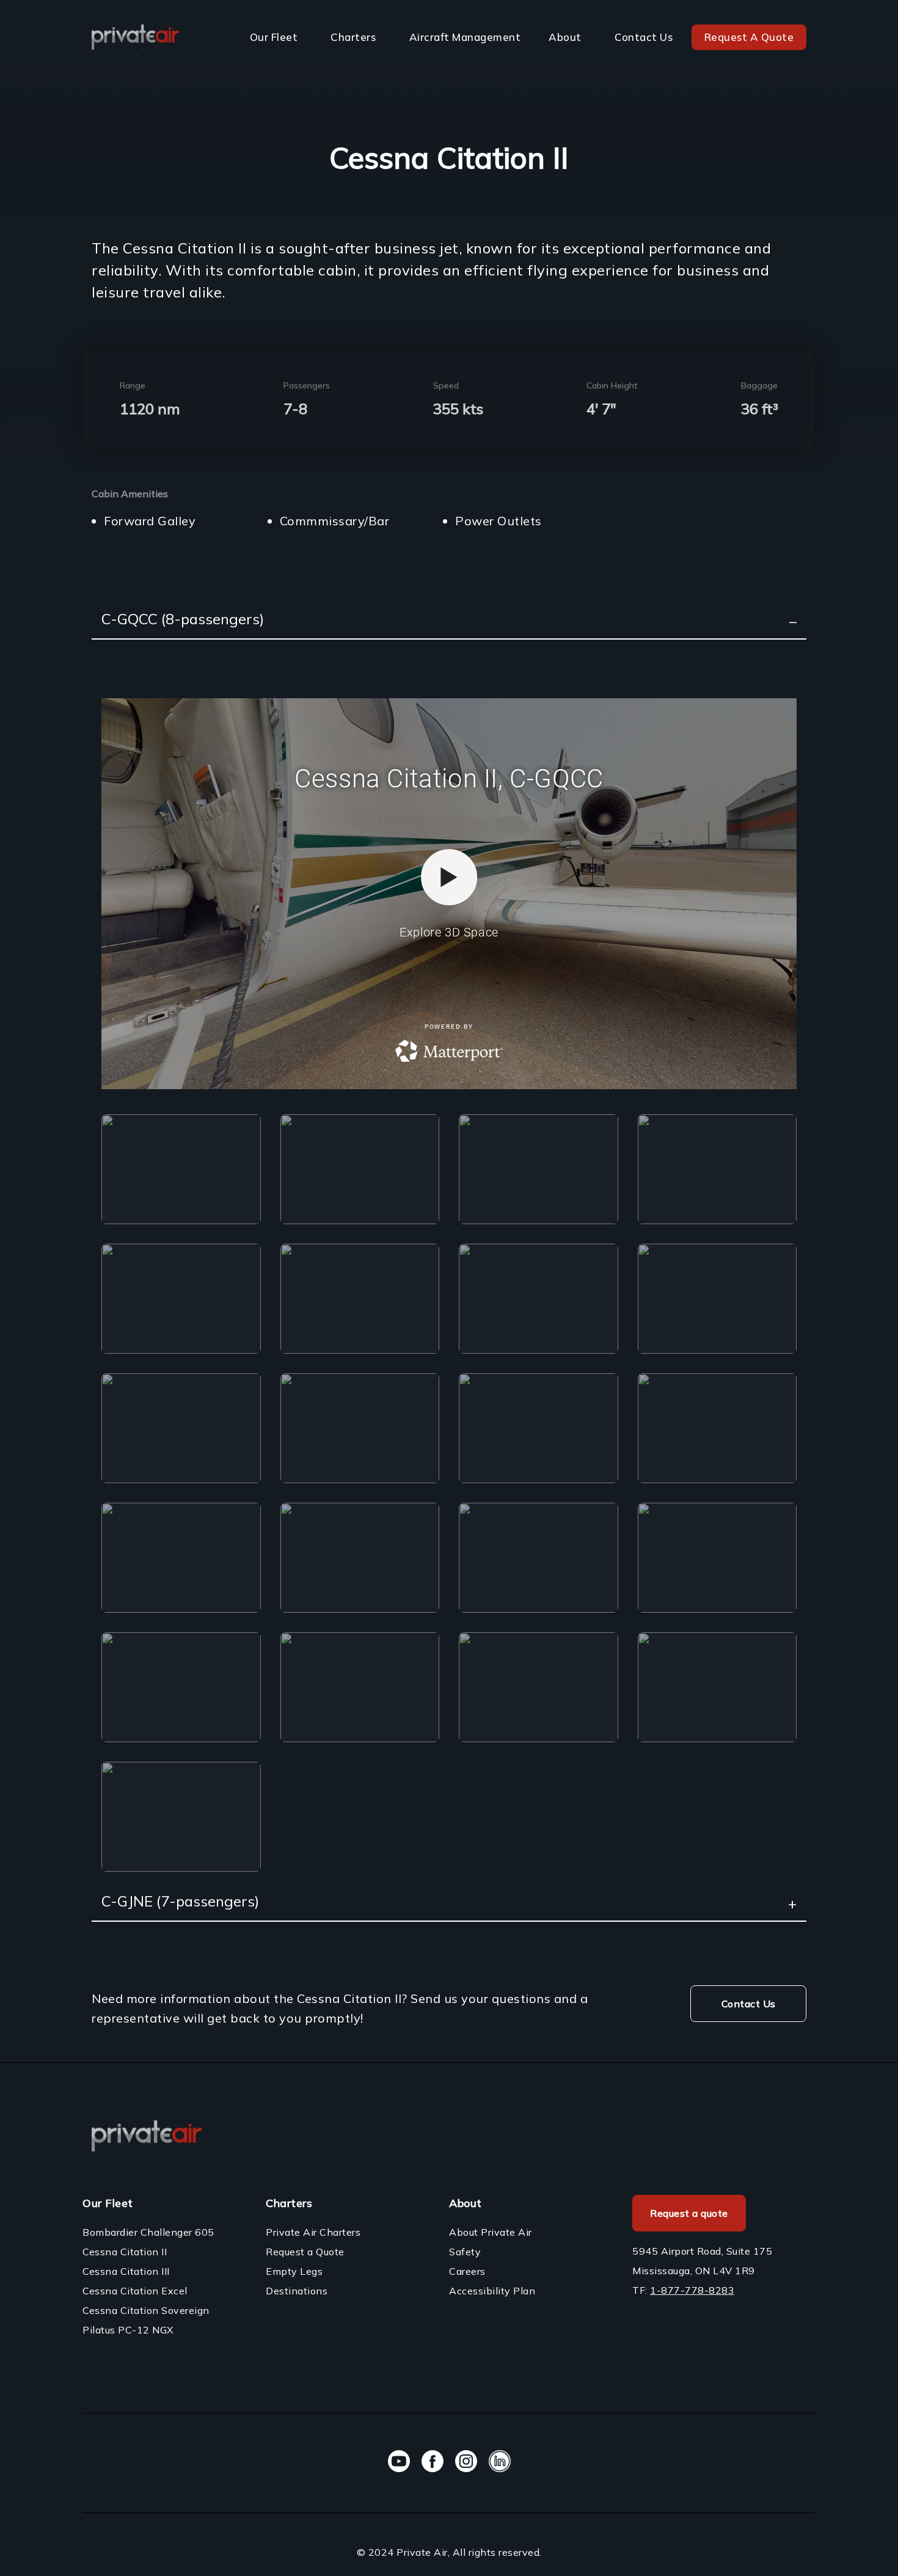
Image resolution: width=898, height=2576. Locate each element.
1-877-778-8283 (692, 2290)
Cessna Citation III (126, 2271)
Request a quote (689, 2213)
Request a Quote (305, 2252)
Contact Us (644, 37)
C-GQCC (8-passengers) (183, 619)
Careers (467, 2271)
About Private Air (491, 2232)
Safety (465, 2252)
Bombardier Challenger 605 (148, 2232)
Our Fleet (274, 37)
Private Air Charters (313, 2232)
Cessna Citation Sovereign (146, 2310)
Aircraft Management (465, 37)
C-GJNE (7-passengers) (180, 1901)
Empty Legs (294, 2271)
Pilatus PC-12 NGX (128, 2330)
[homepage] (135, 37)
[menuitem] (276, 37)
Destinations (297, 2291)
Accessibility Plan (492, 2291)
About (565, 37)
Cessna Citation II (125, 2252)
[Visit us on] (399, 2463)
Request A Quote (749, 37)
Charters (353, 37)
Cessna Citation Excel (135, 2291)
